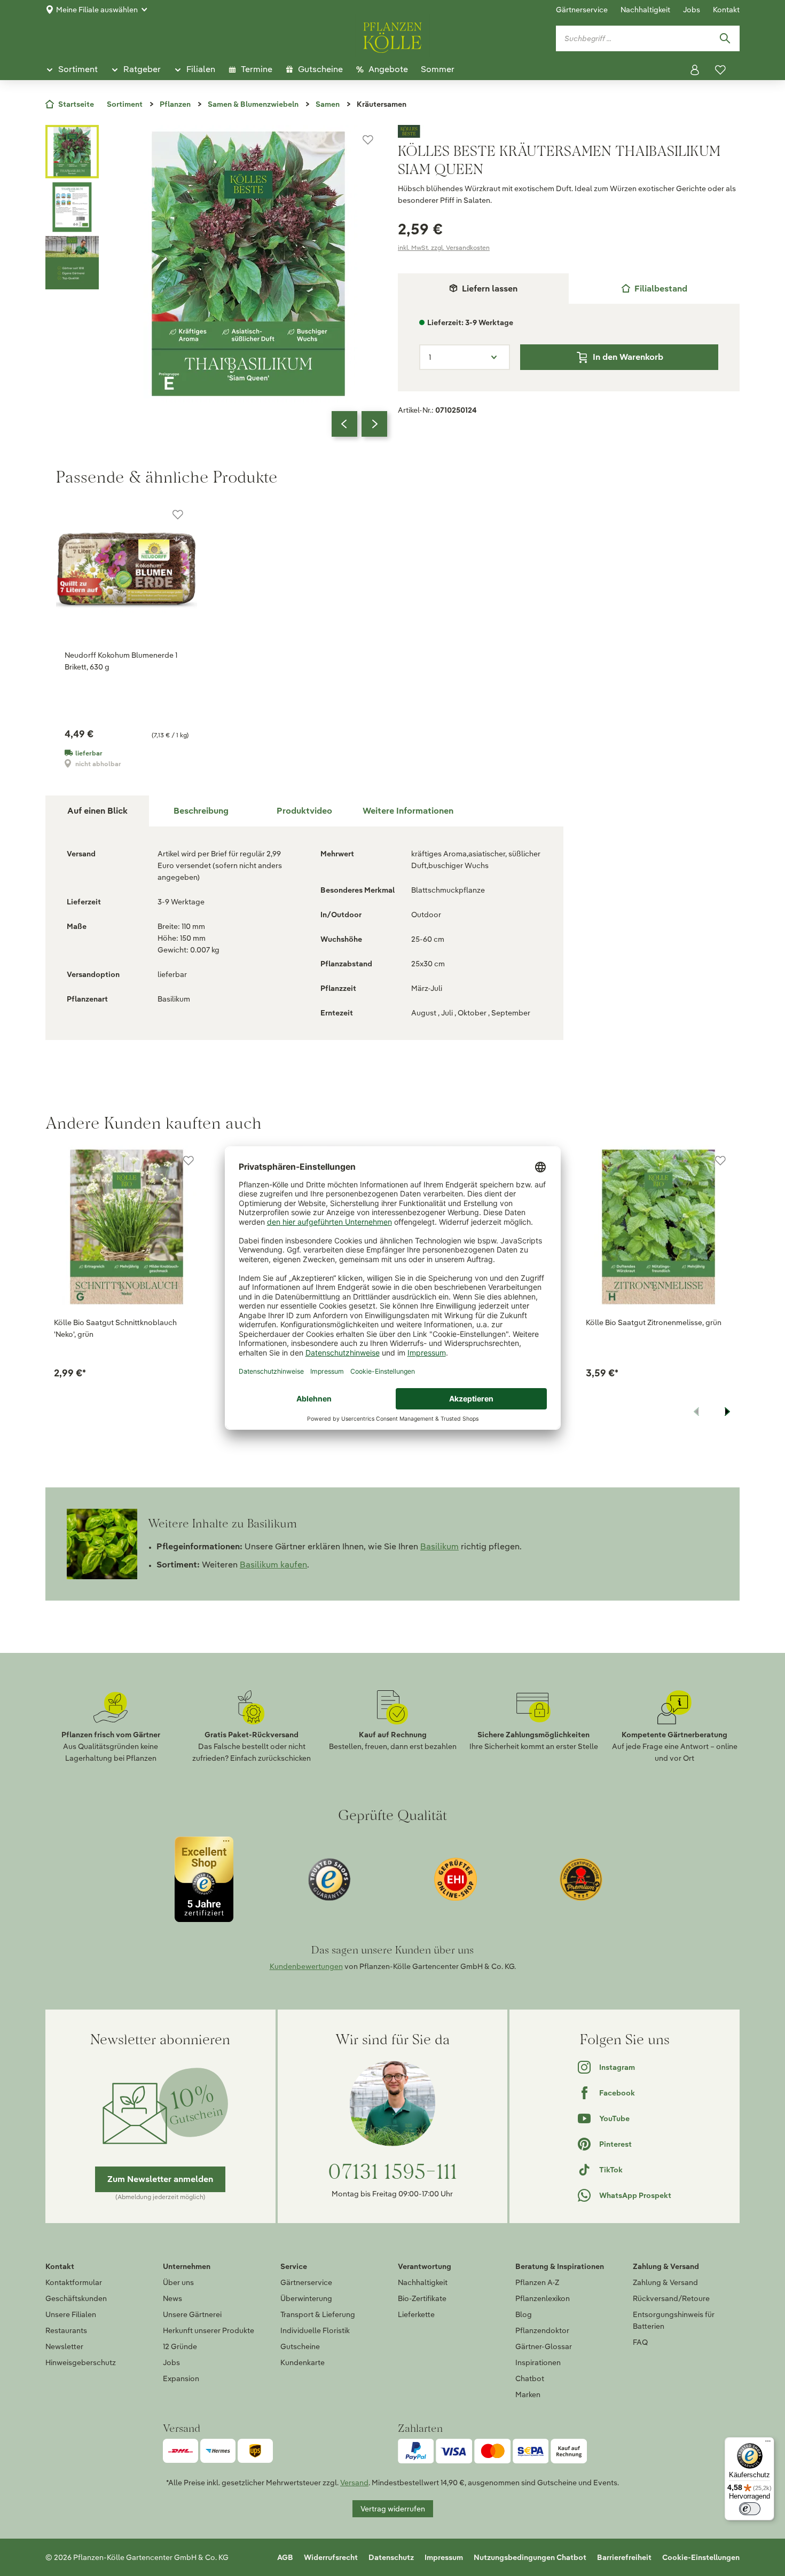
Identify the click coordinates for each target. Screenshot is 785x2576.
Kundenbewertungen (306, 1966)
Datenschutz (391, 2557)
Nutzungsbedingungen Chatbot (530, 2557)
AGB (285, 2557)
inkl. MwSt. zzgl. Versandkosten (444, 247)
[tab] (654, 289)
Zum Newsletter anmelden (160, 2179)
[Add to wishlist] (189, 1161)
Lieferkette (416, 2314)
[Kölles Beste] (569, 131)
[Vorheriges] (344, 424)
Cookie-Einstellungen (701, 2557)
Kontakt (726, 10)
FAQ (640, 2342)
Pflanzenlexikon (543, 2298)
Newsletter (64, 2346)
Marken (528, 2394)
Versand (354, 2483)
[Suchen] (725, 38)
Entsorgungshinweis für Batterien (674, 2320)
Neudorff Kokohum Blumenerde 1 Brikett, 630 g (121, 661)
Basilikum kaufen (273, 1565)
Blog (524, 2314)
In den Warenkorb (628, 357)
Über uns (178, 2282)
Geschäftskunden (76, 2298)
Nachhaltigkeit (645, 10)
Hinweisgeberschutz (81, 2362)
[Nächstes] (374, 424)
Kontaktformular (74, 2282)
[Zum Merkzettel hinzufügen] (368, 140)
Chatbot (530, 2378)
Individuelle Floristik (315, 2330)
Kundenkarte (303, 2362)
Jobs (692, 10)
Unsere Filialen (71, 2314)
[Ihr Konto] (695, 70)
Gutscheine (300, 2346)
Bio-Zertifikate (422, 2298)
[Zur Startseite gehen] (392, 36)
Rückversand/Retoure (671, 2298)
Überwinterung (306, 2298)
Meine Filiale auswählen (97, 10)
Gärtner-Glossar (544, 2346)
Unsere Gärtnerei (192, 2314)
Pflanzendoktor (542, 2330)
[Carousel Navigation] (359, 424)
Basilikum (439, 1546)
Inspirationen (538, 2362)
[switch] (750, 2509)
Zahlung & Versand (665, 2282)
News (172, 2298)
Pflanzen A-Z (537, 2282)
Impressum (444, 2557)
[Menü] (768, 2444)
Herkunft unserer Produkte (209, 2330)
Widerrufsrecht (331, 2557)
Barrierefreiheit (624, 2557)
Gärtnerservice (582, 10)
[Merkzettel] (720, 70)
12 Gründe (180, 2346)
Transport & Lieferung (318, 2314)
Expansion (181, 2378)
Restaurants (66, 2330)
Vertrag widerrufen (393, 2509)
